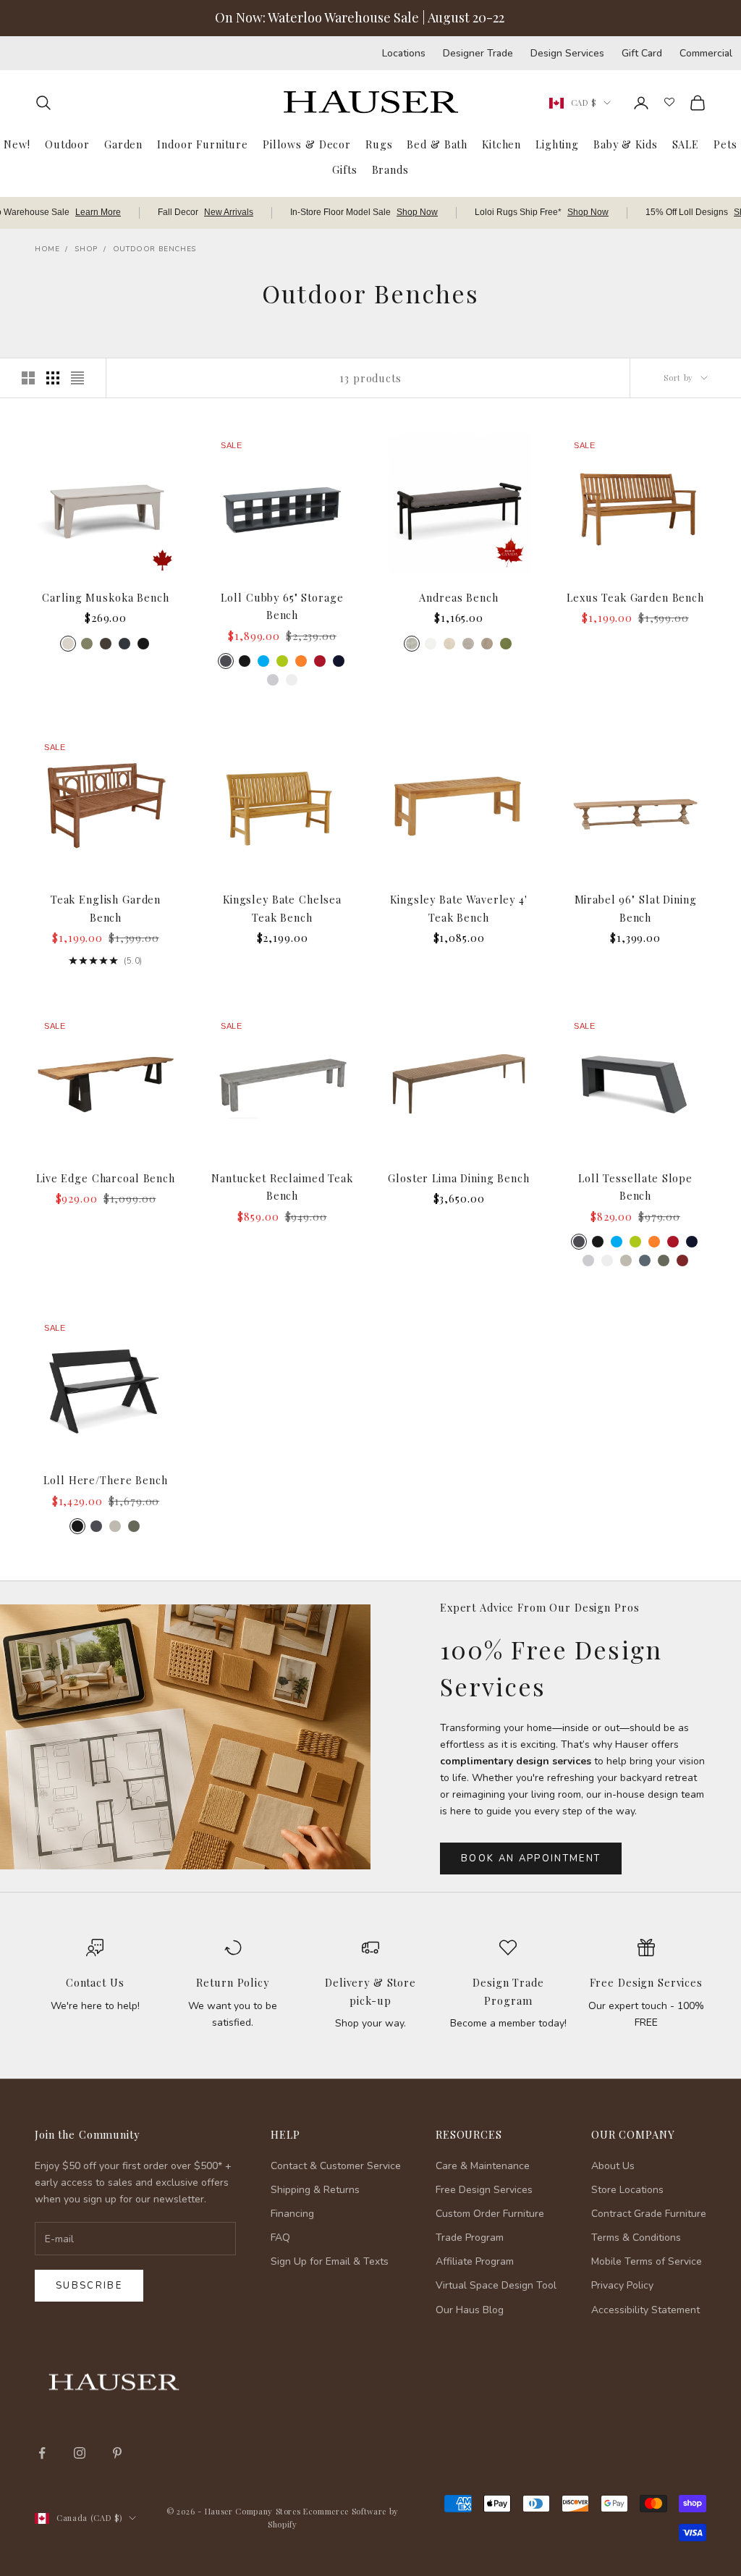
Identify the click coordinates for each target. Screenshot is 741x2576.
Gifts (344, 169)
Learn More (98, 212)
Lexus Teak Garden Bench (635, 597)
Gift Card (642, 53)
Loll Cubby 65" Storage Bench (282, 606)
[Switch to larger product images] (28, 378)
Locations (404, 53)
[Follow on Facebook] (42, 2453)
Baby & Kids (626, 144)
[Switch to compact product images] (77, 378)
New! (17, 144)
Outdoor (67, 144)
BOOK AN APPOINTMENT (531, 1859)
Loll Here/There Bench (105, 1480)
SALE (686, 144)
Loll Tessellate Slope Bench (635, 1187)
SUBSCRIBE (509, 2426)
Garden (123, 144)
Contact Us (95, 1982)
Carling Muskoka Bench (105, 597)
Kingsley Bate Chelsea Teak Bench (282, 908)
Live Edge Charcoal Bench (106, 1178)
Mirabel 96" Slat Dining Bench (636, 908)
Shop (86, 249)
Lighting (557, 144)
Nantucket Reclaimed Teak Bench (282, 1187)
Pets (725, 144)
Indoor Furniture (203, 144)
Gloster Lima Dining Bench (459, 1178)
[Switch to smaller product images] (53, 378)
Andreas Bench (458, 597)
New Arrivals (229, 212)
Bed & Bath (437, 144)
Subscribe (89, 2286)
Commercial (706, 53)
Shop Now (417, 212)
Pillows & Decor (307, 144)
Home (47, 249)
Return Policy (232, 1982)
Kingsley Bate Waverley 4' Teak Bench (459, 908)
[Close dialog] (708, 2189)
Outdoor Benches (154, 249)
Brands (390, 169)
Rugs (379, 144)
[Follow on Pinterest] (117, 2453)
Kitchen (501, 144)
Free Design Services (646, 1982)
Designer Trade (478, 53)
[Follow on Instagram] (80, 2453)
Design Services (567, 53)
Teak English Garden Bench (106, 908)
